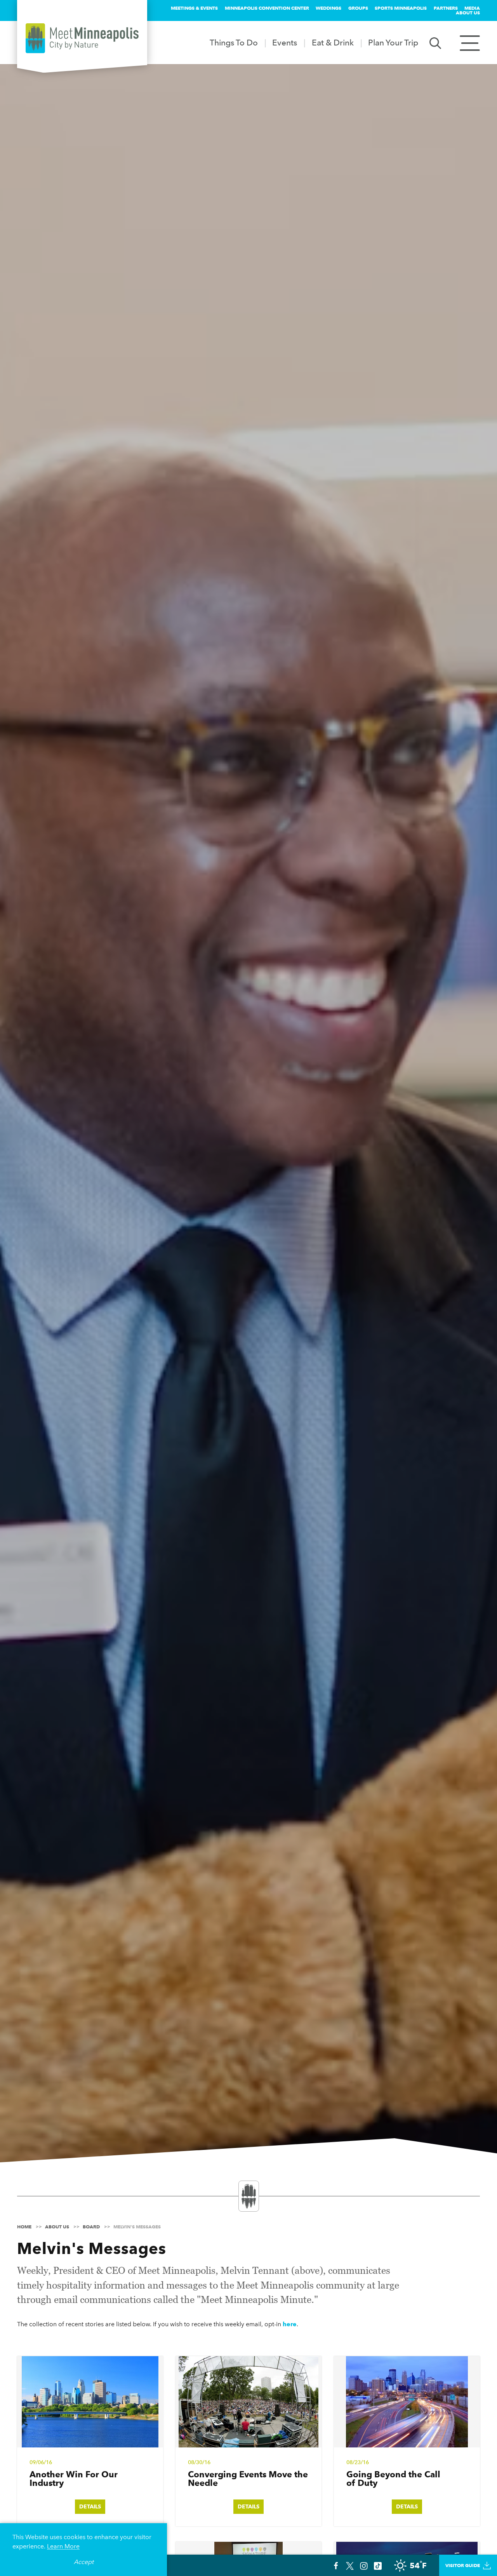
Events (285, 43)
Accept (84, 2562)
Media (472, 8)
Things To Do (234, 43)
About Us (468, 13)
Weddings (328, 8)
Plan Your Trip (393, 43)
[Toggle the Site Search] (435, 43)
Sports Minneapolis (401, 8)
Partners (446, 8)
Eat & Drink (333, 43)
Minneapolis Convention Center (267, 8)
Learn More (63, 2546)
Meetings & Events (194, 8)
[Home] (82, 38)
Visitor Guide (463, 2565)
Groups (358, 8)
